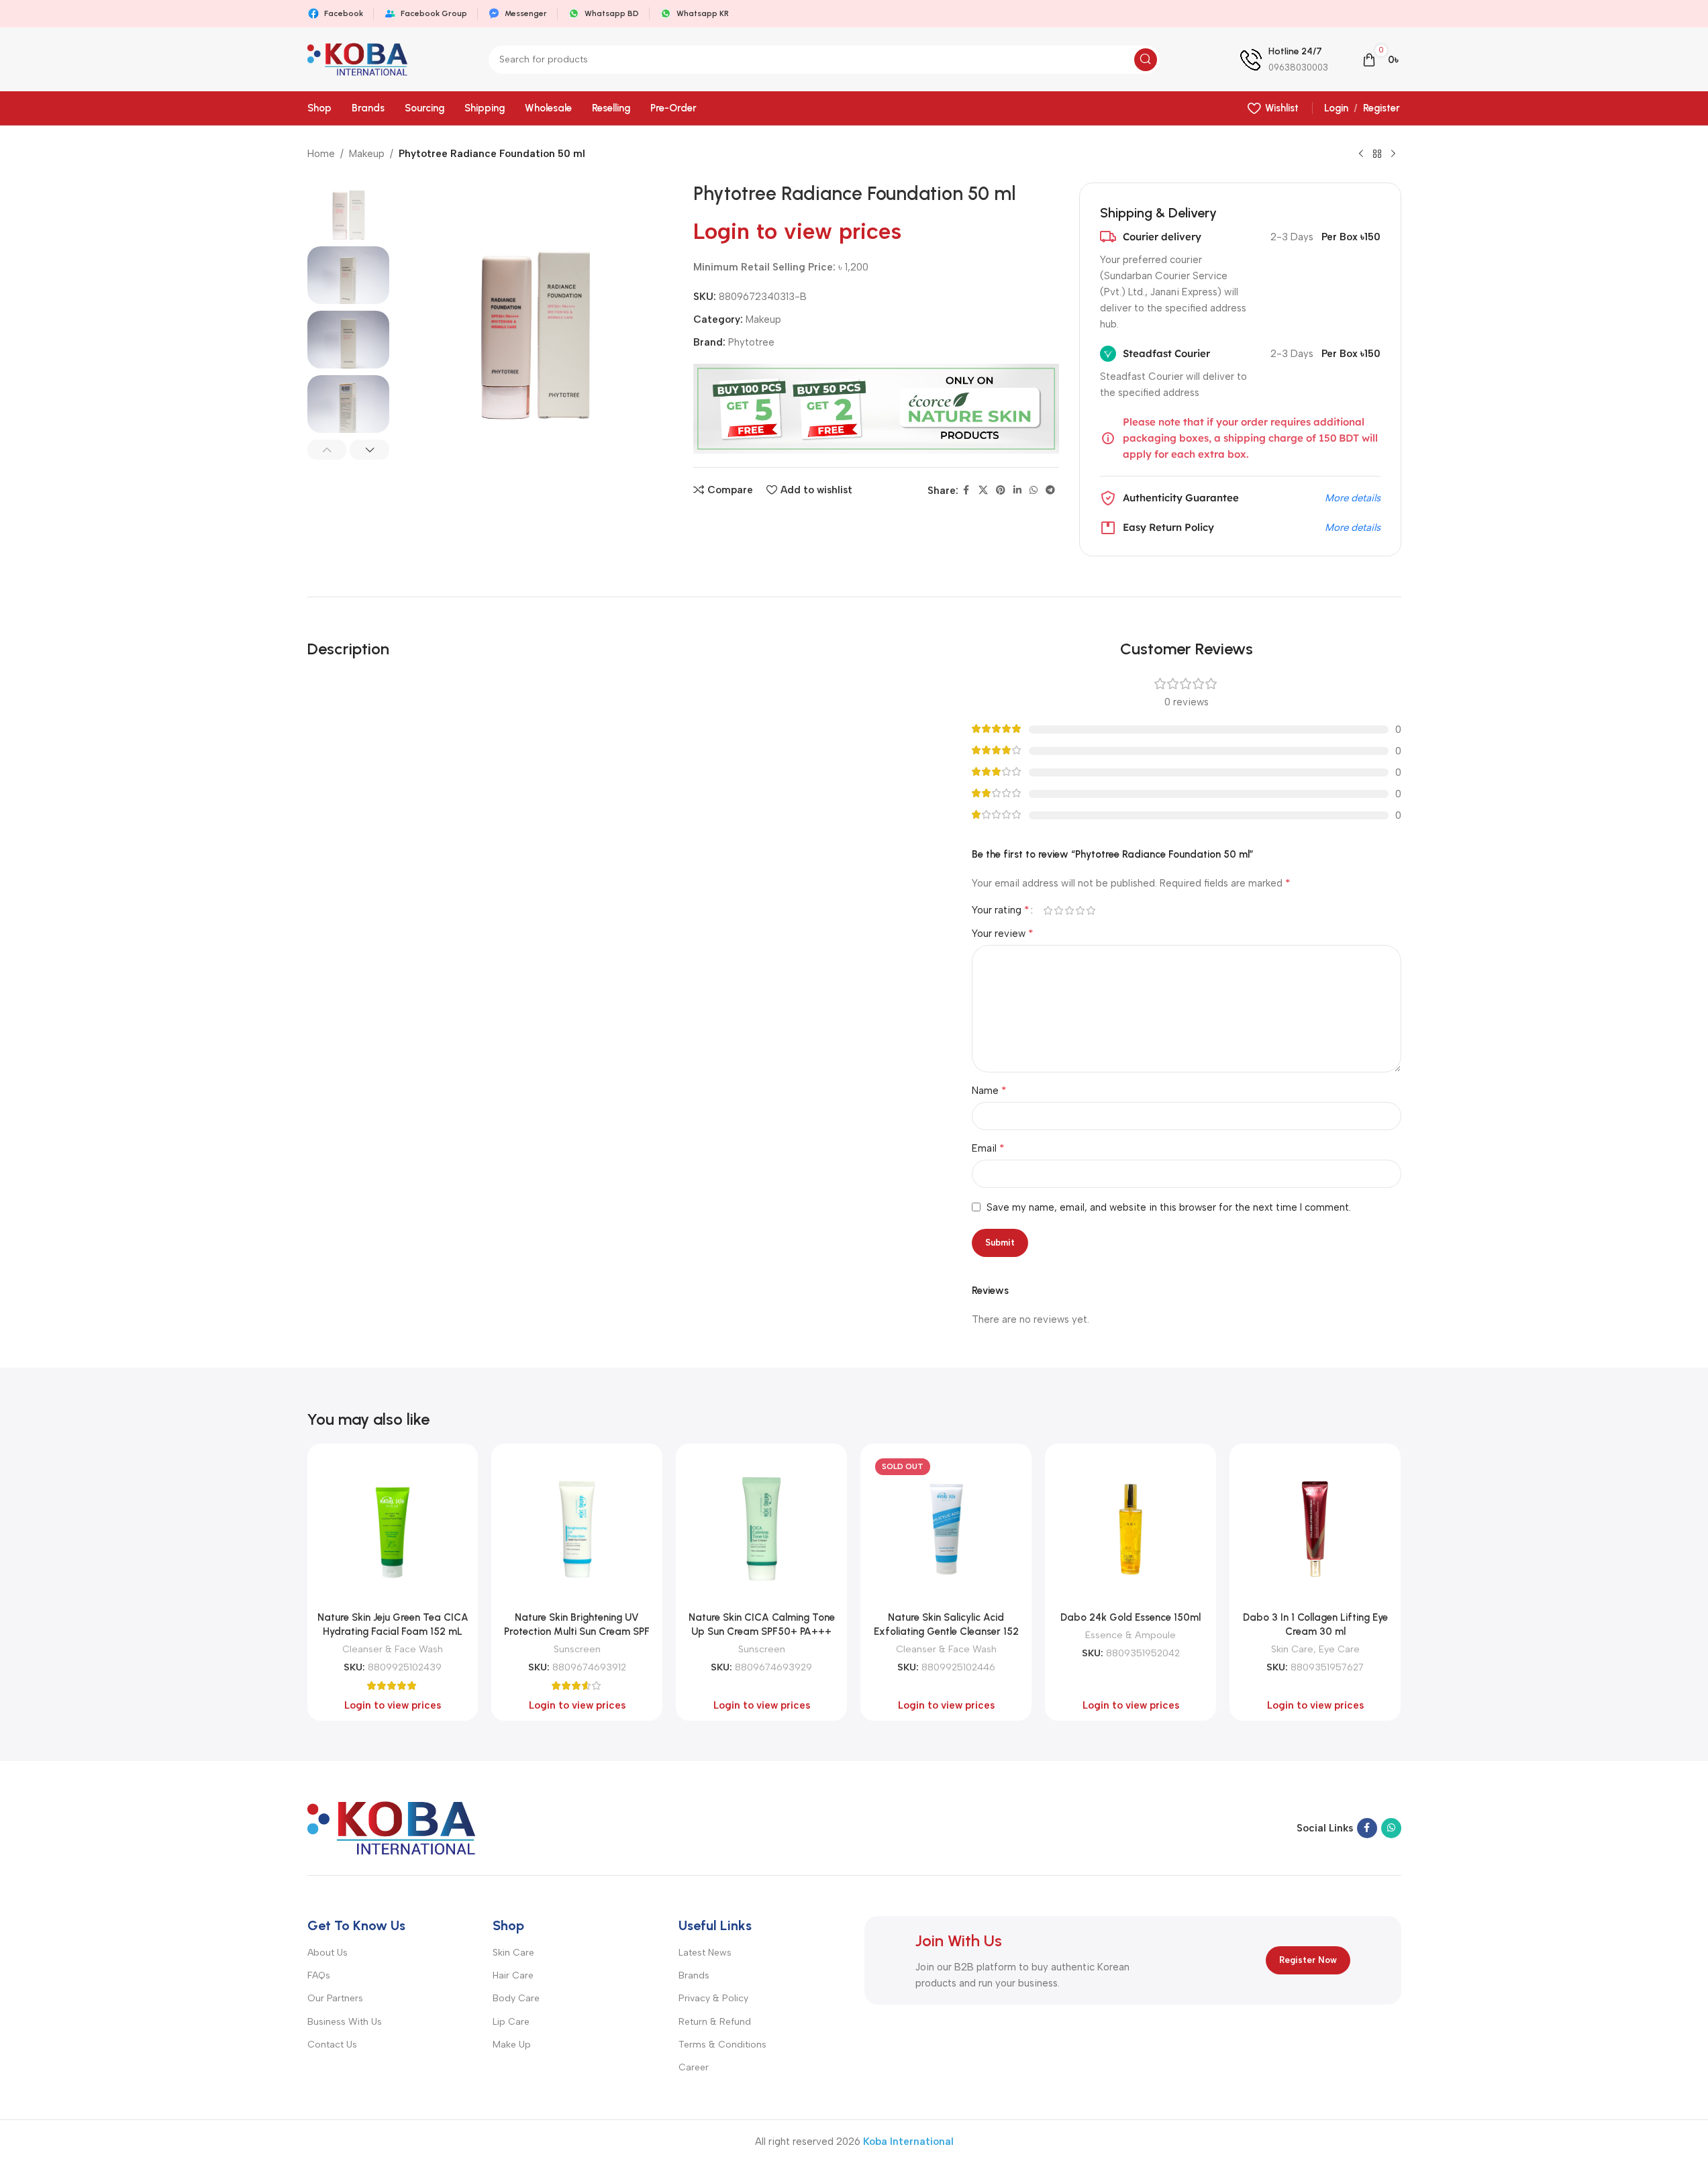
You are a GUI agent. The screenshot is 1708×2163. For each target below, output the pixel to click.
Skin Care (1292, 1649)
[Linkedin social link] (1017, 491)
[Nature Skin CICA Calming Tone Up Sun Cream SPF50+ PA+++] (761, 1529)
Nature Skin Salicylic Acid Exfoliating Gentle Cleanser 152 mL (946, 1631)
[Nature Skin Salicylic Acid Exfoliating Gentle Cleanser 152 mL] (946, 1529)
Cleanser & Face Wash (393, 1649)
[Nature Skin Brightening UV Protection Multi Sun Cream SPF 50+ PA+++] (577, 1529)
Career (694, 2067)
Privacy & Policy (713, 1998)
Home (321, 154)
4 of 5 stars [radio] (1081, 910)
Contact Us (332, 2045)
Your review (1003, 933)
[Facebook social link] (966, 491)
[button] (327, 450)
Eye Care (1339, 1649)
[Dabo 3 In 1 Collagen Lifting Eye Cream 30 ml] (1315, 1529)
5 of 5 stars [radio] (1091, 910)
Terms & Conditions (722, 2045)
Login (1336, 108)
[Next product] (1393, 154)
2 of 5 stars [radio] (1059, 910)
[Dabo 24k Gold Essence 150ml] (1131, 1529)
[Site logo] (358, 58)
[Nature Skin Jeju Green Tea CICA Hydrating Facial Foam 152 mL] (393, 1529)
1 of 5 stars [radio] (1048, 910)
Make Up (512, 2045)
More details (1353, 498)
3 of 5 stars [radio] (1070, 910)
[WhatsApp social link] (1034, 491)
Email (988, 1148)
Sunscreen (577, 1649)
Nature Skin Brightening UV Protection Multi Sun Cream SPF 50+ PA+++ (577, 1631)
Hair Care (513, 1975)
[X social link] (983, 491)
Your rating (1001, 910)
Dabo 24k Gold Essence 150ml (1131, 1617)
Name (989, 1090)
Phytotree (751, 342)
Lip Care (511, 2022)
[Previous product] (1361, 154)
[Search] (1146, 60)
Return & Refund (715, 2022)
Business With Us (345, 2022)
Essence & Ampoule (1131, 1635)
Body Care (516, 1998)
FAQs (319, 1975)
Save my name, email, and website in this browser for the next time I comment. (1169, 1207)
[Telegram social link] (1050, 491)
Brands (694, 1975)
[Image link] (391, 1827)
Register (1382, 108)
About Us (328, 1953)
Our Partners (335, 1998)
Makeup (367, 154)
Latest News (705, 1953)
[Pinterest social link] (1001, 491)
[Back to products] (1377, 154)
